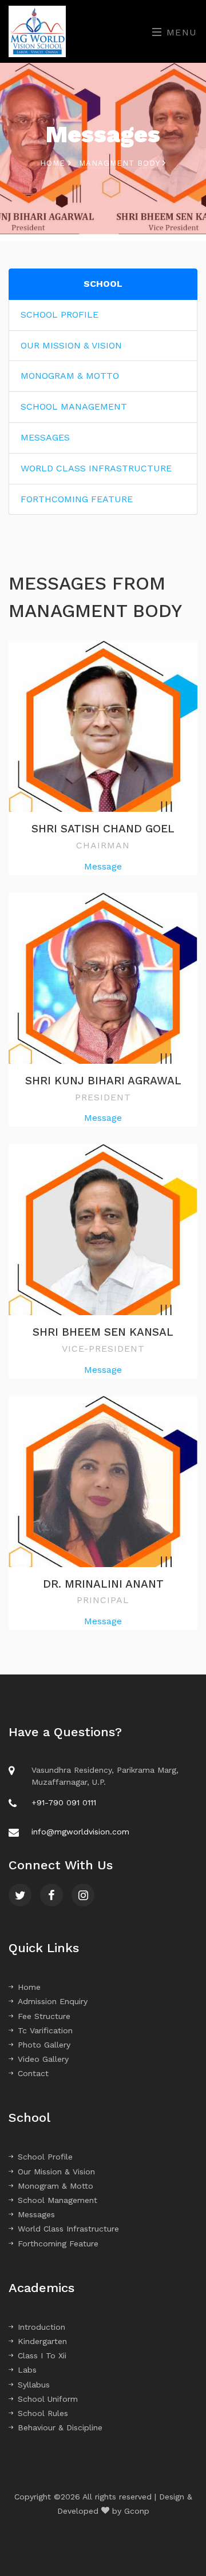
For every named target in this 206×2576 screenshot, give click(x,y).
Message (103, 866)
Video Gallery (43, 2059)
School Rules (43, 2413)
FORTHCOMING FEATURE (77, 499)
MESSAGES (45, 437)
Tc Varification (45, 2030)
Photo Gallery (44, 2045)
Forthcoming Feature (58, 2244)
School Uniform (48, 2399)
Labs (27, 2370)
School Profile (45, 2157)
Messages (36, 2214)
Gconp (137, 2511)
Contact (33, 2073)
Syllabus (34, 2385)
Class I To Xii (42, 2355)
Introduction (41, 2327)
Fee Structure (44, 2016)
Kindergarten (42, 2341)
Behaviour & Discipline (60, 2427)
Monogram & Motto (56, 2186)
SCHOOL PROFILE (60, 315)
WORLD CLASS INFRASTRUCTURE (96, 468)
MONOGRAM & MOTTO (70, 376)
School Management (58, 2200)
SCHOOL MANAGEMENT (74, 406)
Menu (180, 32)
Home (54, 163)
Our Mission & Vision (56, 2172)
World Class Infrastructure (68, 2229)
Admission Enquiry (53, 2001)
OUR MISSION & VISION (71, 345)
